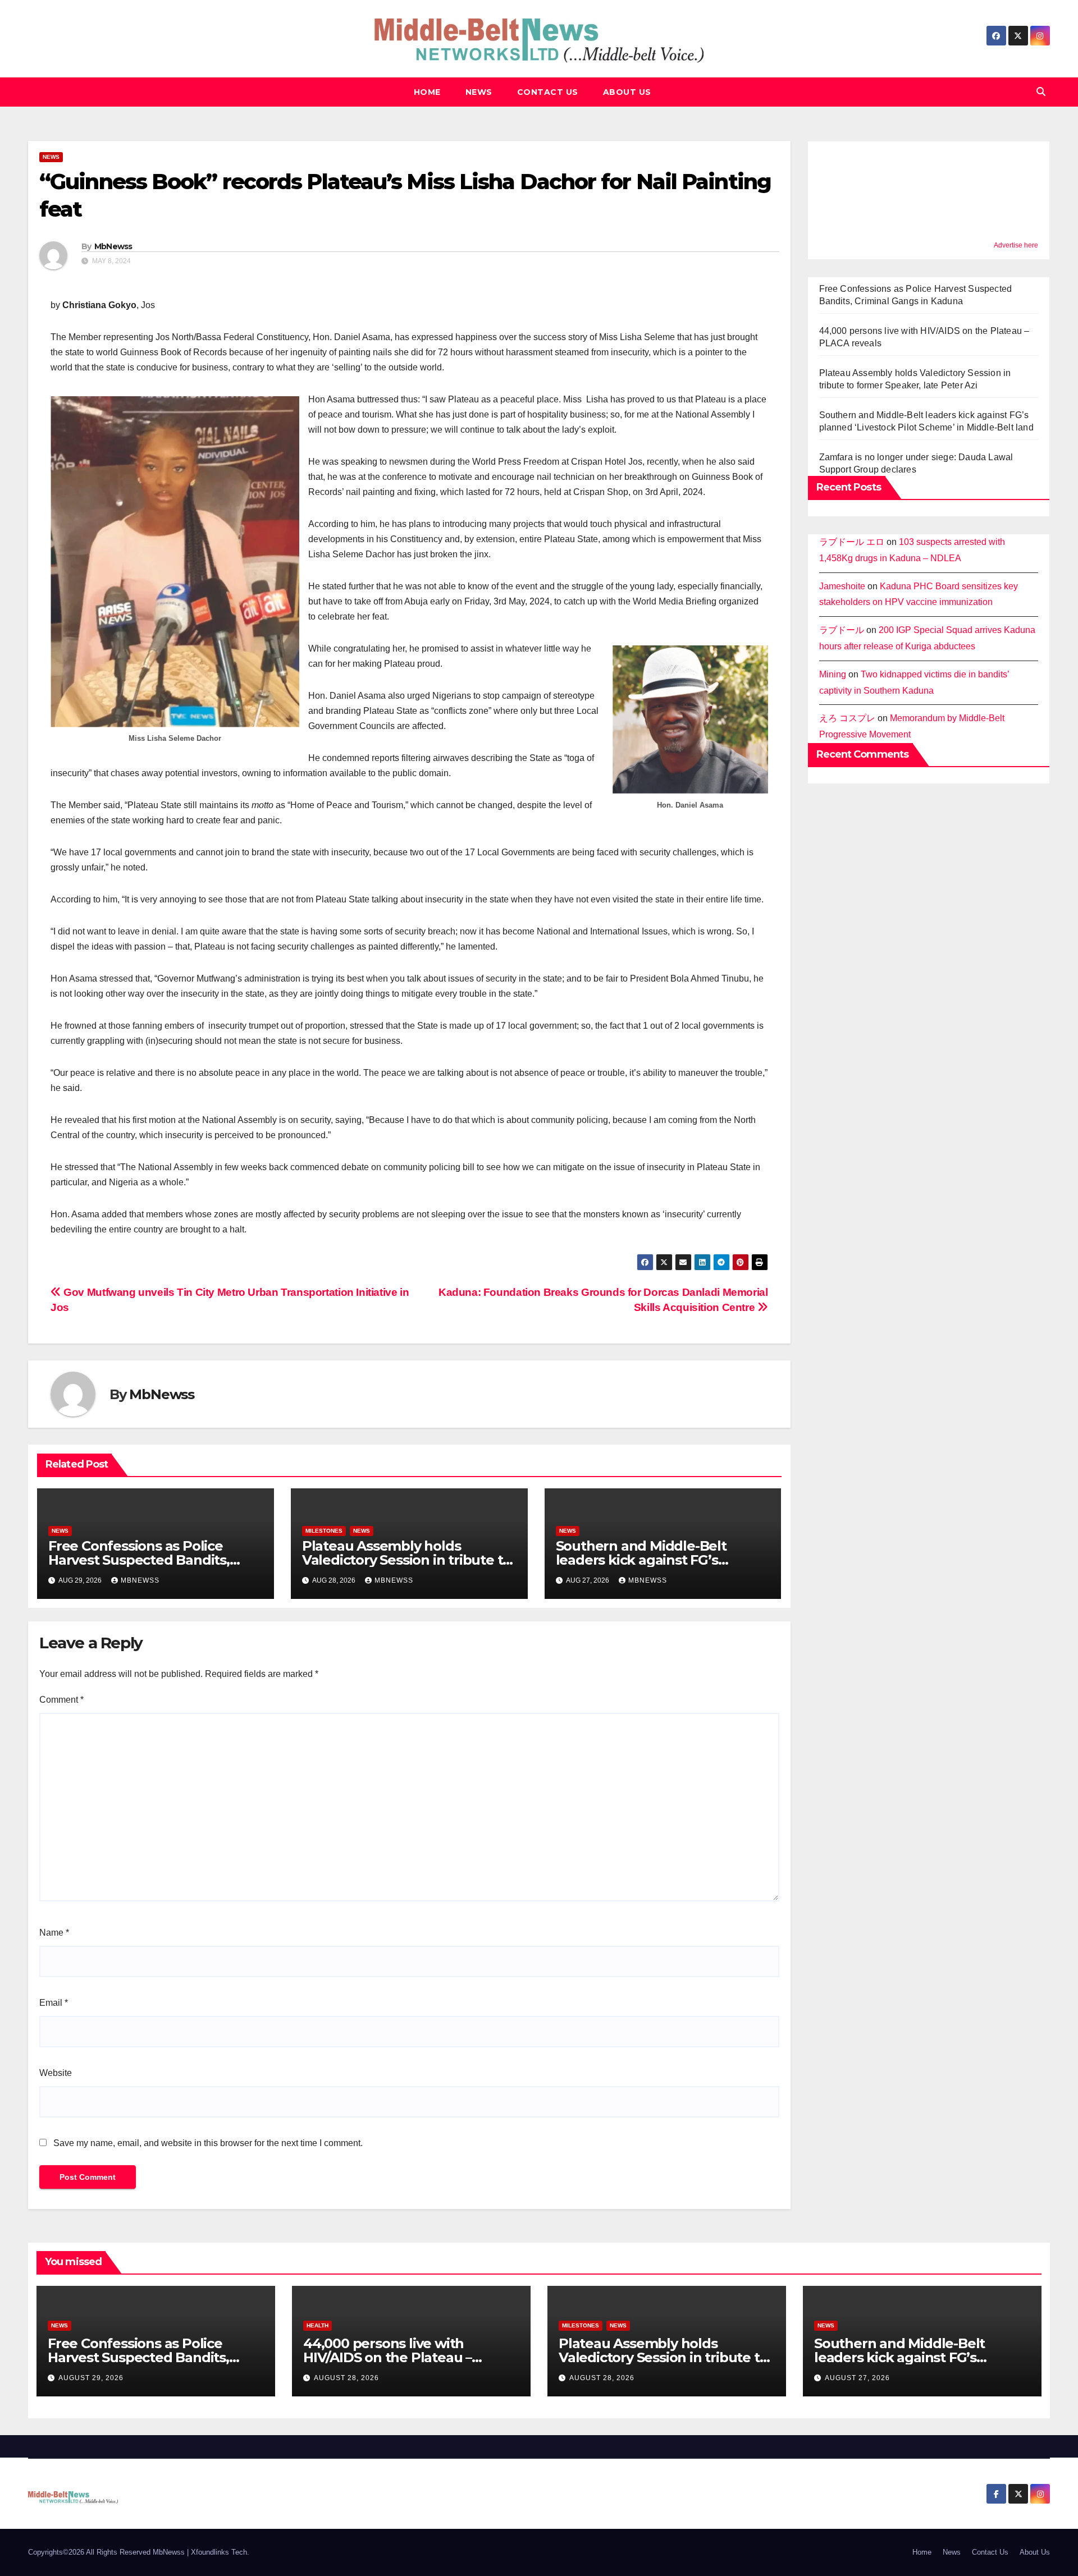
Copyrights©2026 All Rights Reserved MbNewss (108, 2552)
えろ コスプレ (847, 718)
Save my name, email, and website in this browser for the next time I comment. (208, 2143)
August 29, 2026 (91, 2378)
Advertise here (1016, 245)
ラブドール (842, 630)
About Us (627, 92)
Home (427, 92)
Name (54, 1933)
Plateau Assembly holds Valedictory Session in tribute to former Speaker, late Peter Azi (406, 1560)
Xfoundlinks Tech (219, 2552)
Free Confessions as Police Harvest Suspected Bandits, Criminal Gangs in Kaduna (139, 1560)
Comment (61, 1700)
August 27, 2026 (857, 2378)
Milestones (324, 1531)
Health (318, 2325)
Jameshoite (842, 586)
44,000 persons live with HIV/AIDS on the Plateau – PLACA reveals (387, 2357)
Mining (833, 674)
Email (54, 2003)
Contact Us (548, 92)
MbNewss (113, 246)
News (479, 92)
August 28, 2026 (346, 2378)
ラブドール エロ (852, 542)
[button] (1041, 92)
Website (56, 2073)
